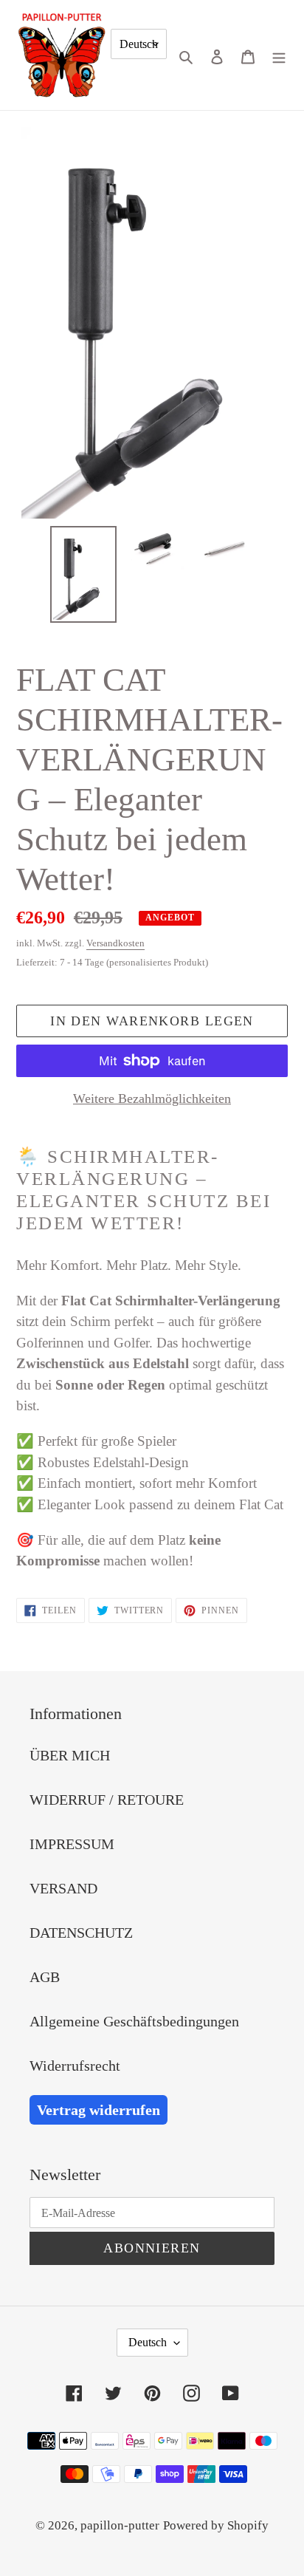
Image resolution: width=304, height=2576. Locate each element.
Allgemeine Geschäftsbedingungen (134, 2021)
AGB (45, 1977)
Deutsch (139, 44)
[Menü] (279, 55)
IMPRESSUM (72, 1844)
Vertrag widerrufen (99, 2110)
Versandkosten (115, 943)
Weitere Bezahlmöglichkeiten (152, 1099)
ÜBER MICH (70, 1755)
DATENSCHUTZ (81, 1933)
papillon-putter (120, 2525)
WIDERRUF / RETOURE (107, 1800)
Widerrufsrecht (75, 2066)
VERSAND (63, 1888)
